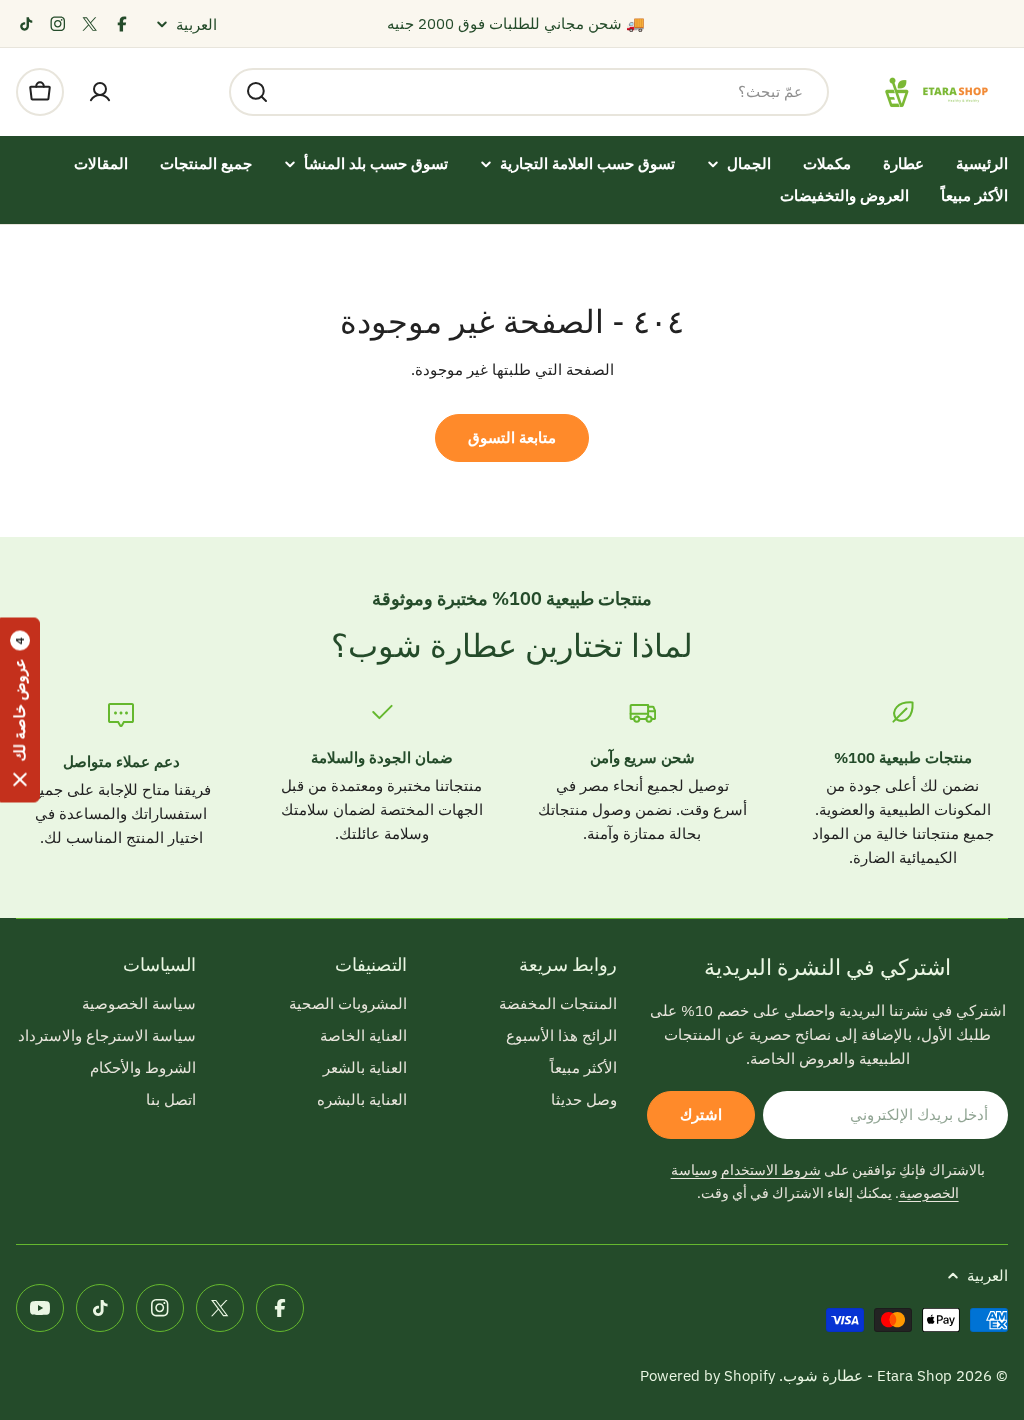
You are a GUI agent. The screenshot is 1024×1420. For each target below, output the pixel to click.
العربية (196, 24)
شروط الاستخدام (771, 1170)
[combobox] (529, 92)
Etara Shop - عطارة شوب (867, 1375)
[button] (20, 710)
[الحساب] (100, 92)
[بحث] (257, 92)
